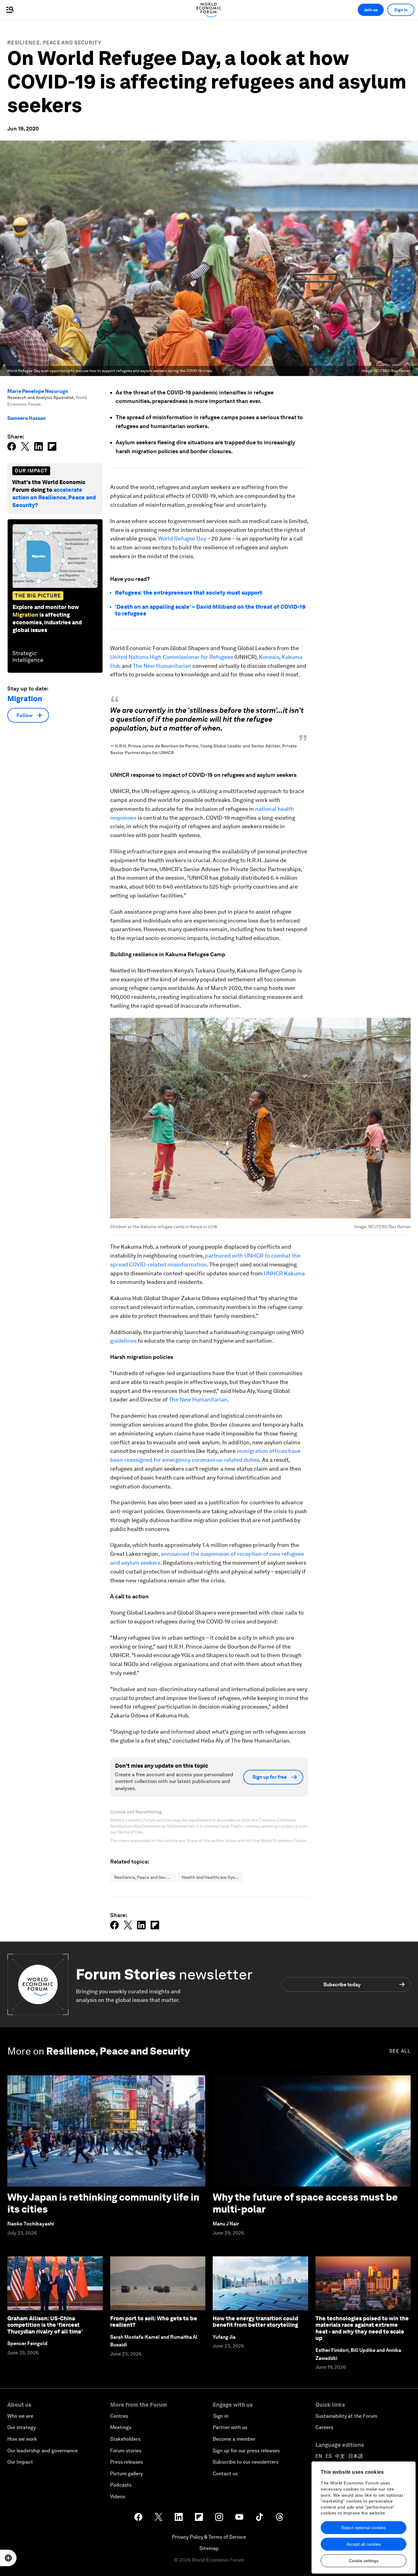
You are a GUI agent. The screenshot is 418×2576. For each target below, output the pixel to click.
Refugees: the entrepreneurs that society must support (189, 593)
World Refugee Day (182, 538)
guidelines (123, 1341)
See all (400, 2051)
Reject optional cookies (364, 2528)
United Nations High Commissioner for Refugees (172, 657)
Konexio (269, 657)
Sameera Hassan (27, 418)
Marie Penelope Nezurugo (38, 391)
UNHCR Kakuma (284, 1273)
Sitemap (209, 2548)
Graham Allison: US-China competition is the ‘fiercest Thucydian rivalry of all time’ (45, 2325)
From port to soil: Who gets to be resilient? (154, 2322)
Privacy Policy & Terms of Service (209, 2537)
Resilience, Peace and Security (54, 43)
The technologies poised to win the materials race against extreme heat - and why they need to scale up (362, 2328)
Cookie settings (364, 2561)
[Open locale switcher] (8, 2558)
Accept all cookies (364, 2544)
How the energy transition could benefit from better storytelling (255, 2322)
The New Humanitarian (162, 666)
